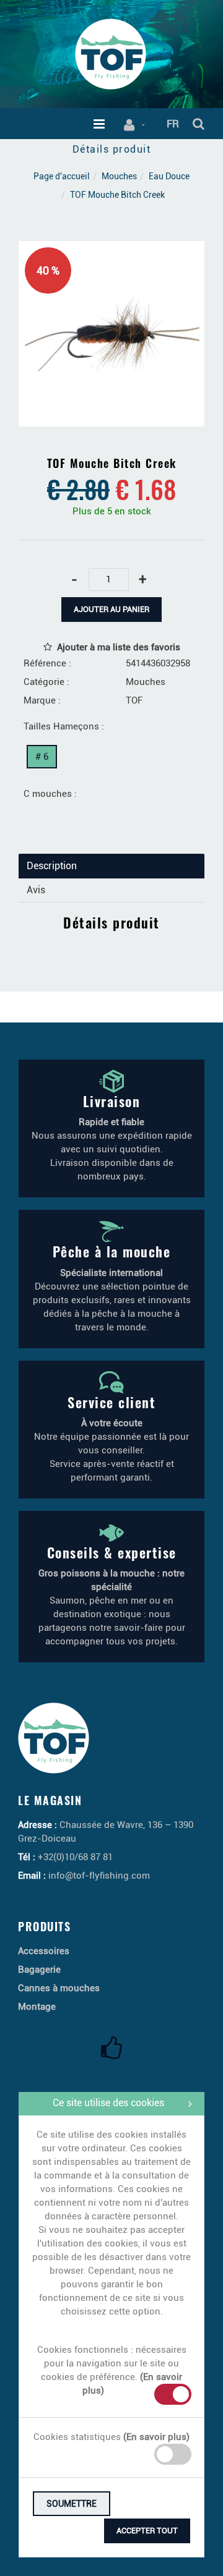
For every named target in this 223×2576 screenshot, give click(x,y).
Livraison (112, 1101)
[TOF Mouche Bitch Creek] (111, 250)
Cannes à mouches (59, 1988)
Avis (36, 890)
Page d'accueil (62, 176)
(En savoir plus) (156, 2437)
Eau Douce (169, 176)
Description (52, 866)
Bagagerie (39, 1970)
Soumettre (72, 2504)
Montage (37, 2007)
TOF (134, 700)
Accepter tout (147, 2531)
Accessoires (44, 1951)
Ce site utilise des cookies (108, 2103)
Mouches (119, 176)
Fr (173, 124)
